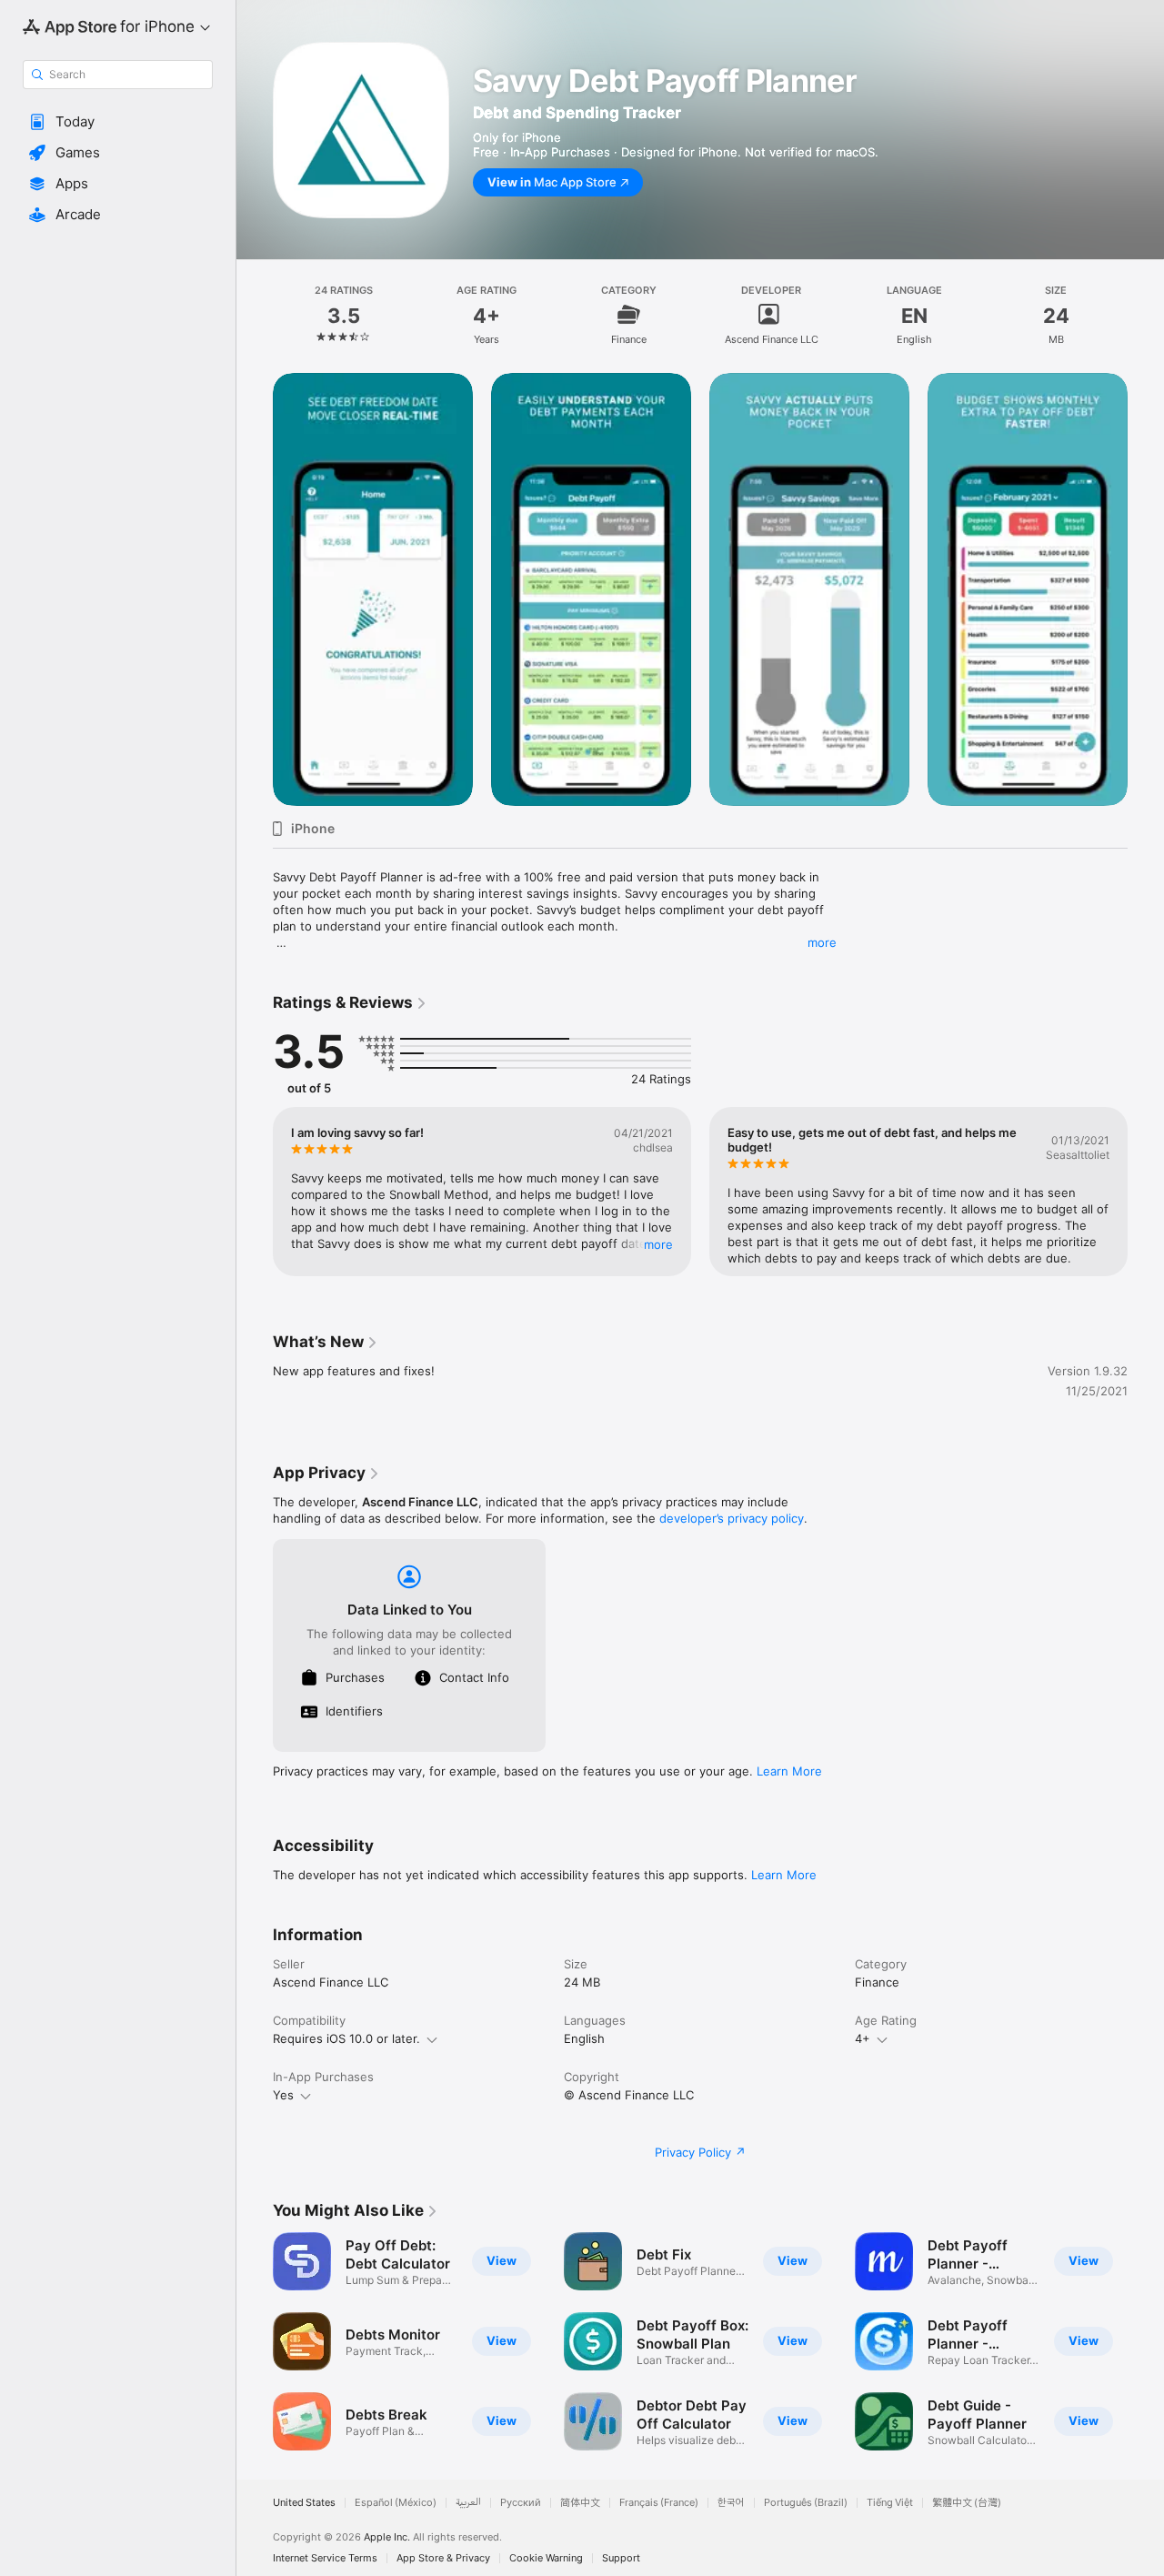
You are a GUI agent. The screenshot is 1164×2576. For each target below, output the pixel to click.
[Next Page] (1146, 589)
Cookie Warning (546, 2558)
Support (621, 2558)
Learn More (789, 1771)
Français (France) (659, 2503)
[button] (118, 122)
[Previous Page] (255, 589)
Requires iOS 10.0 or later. (346, 2038)
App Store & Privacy (443, 2558)
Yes (283, 2095)
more (822, 942)
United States (304, 2503)
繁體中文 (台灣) (967, 2503)
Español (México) (396, 2503)
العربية (468, 2503)
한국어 (731, 2503)
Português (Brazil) (806, 2503)
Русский (521, 2503)
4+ (863, 2038)
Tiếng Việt (890, 2503)
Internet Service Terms (325, 2558)
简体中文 (580, 2503)
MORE (658, 1244)
